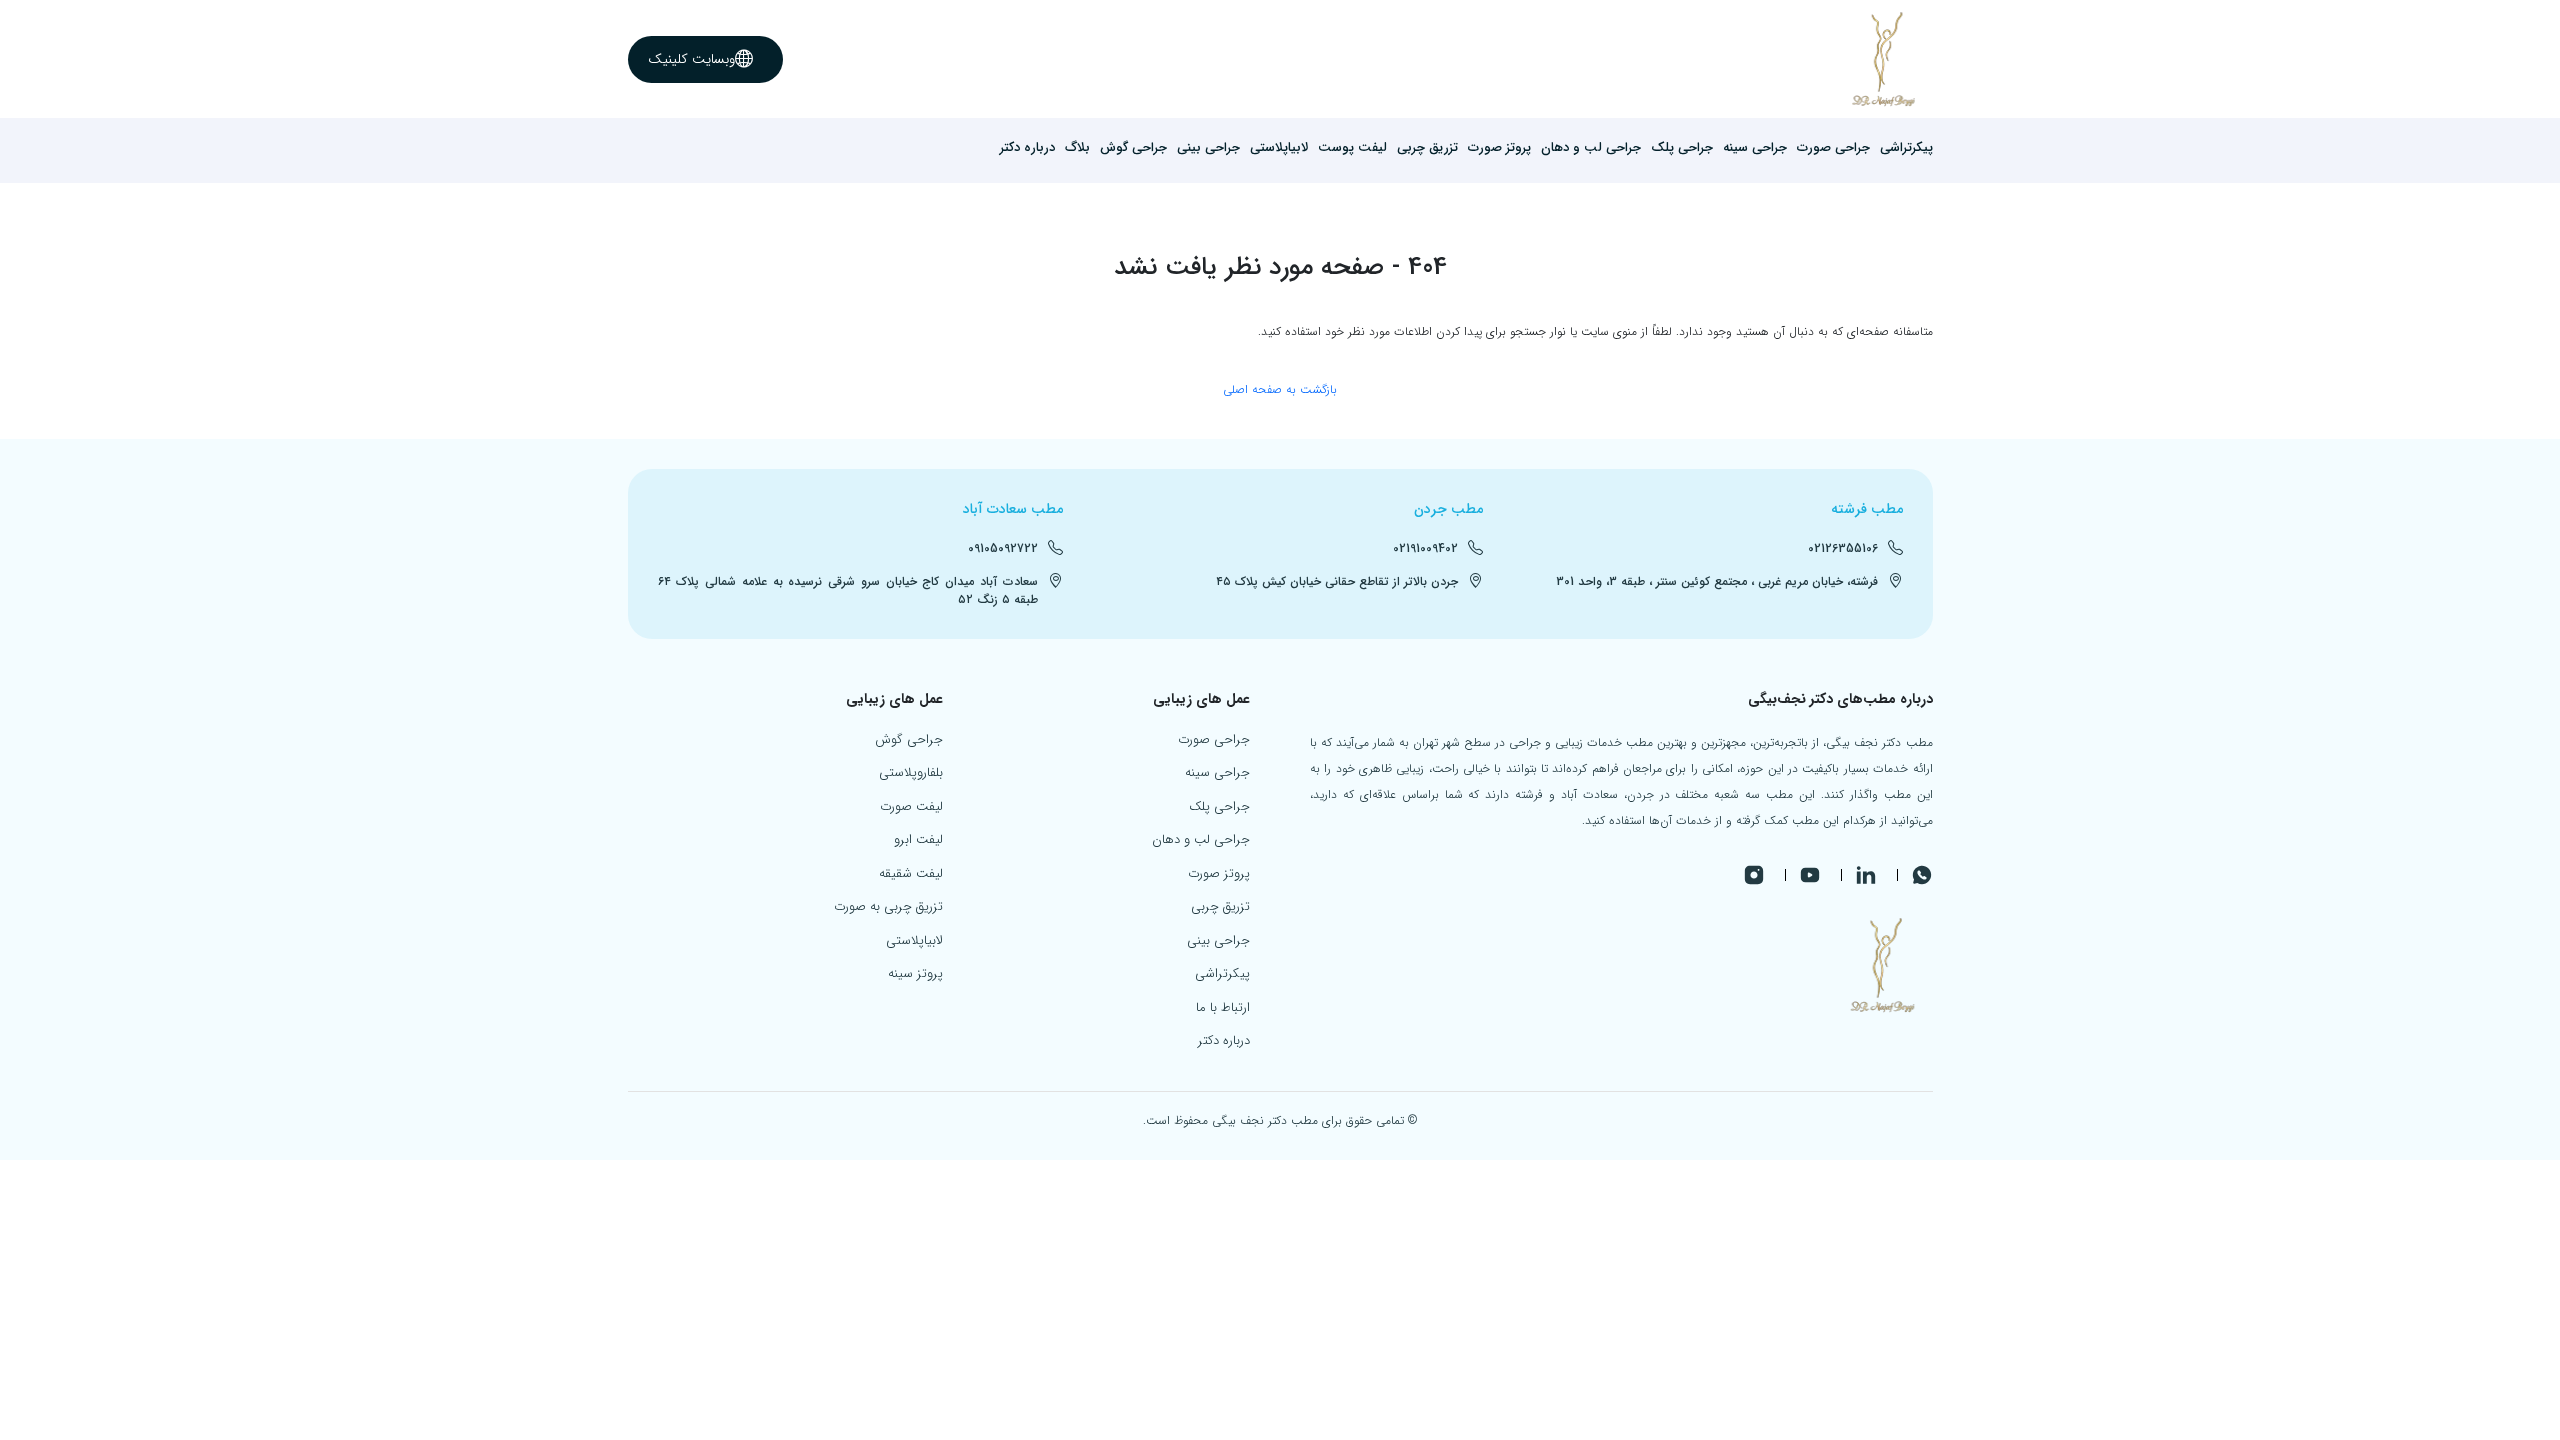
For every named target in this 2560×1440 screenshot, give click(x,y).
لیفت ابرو (918, 839)
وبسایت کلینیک (691, 59)
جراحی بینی (1208, 148)
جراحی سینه (1755, 148)
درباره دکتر (1027, 148)
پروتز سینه (915, 973)
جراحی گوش (1133, 148)
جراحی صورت (1833, 148)
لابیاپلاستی (1279, 148)
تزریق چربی (1427, 148)
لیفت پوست (1352, 148)
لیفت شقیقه (911, 873)
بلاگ (1077, 148)
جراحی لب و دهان (1591, 148)
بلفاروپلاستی (911, 772)
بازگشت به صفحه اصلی (1280, 389)
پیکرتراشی (1906, 148)
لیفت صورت (911, 806)
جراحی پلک (1682, 148)
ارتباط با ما (1223, 1007)
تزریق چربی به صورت (888, 906)
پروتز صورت (1499, 148)
